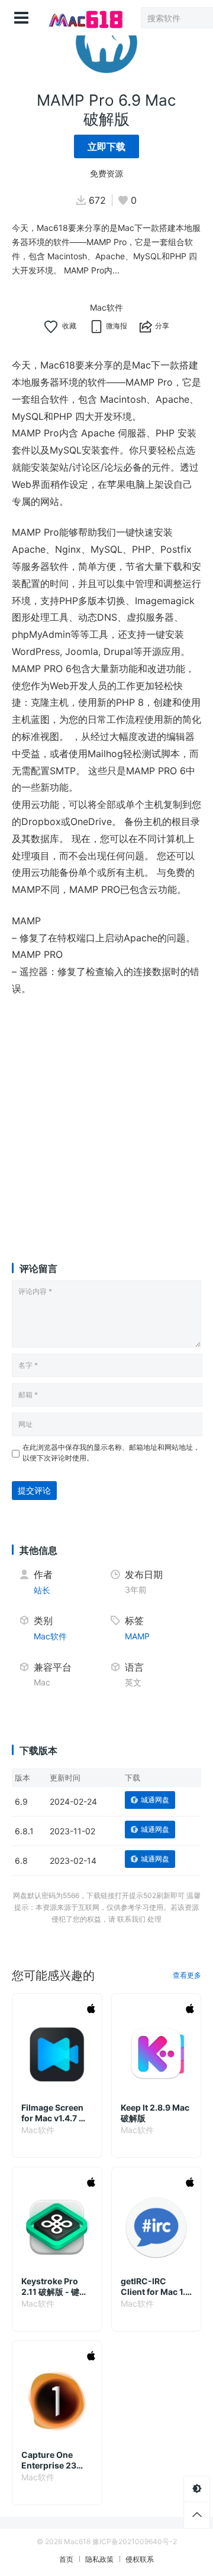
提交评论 (34, 1490)
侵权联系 (140, 2559)
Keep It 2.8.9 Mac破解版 (155, 2113)
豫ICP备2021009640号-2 (135, 2541)
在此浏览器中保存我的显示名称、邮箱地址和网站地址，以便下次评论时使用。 (111, 1452)
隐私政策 (99, 2559)
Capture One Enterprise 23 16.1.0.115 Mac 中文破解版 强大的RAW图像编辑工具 (56, 2460)
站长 (42, 1590)
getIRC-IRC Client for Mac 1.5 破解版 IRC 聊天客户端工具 (156, 2287)
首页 (66, 2559)
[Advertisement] (106, 1118)
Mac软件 (106, 307)
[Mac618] (84, 18)
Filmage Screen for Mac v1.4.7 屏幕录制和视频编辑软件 (54, 2113)
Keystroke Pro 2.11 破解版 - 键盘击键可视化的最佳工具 (54, 2287)
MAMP (137, 1636)
